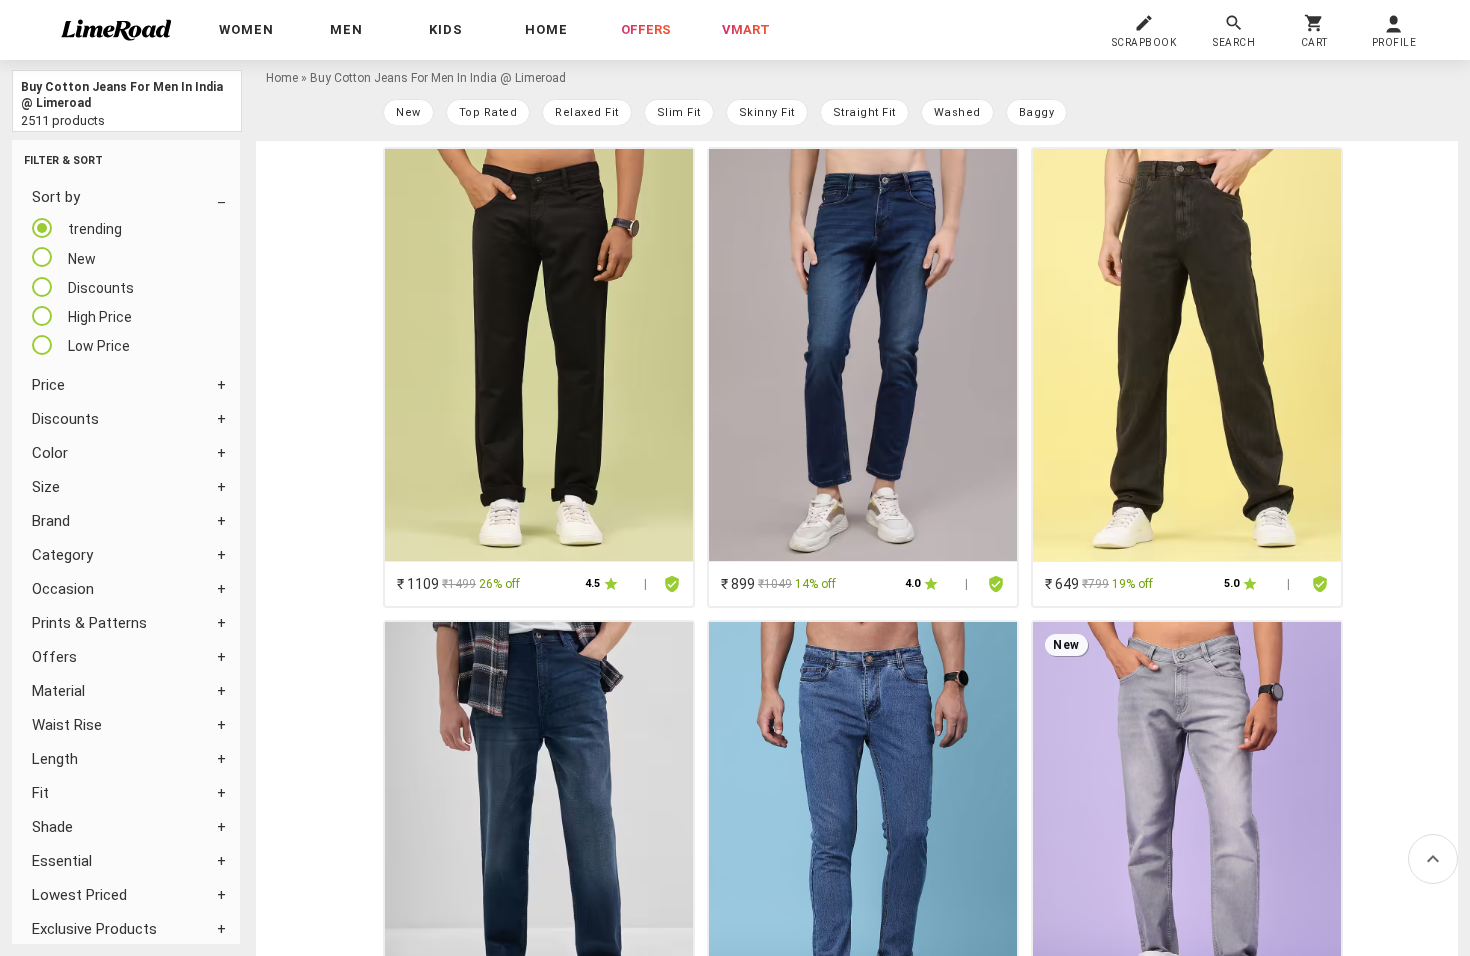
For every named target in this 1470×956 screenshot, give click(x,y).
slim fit (679, 112)
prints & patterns (89, 623)
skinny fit (767, 112)
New (408, 112)
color (50, 453)
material (58, 691)
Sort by (56, 197)
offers (646, 29)
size (46, 487)
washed (957, 112)
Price (48, 385)
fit (40, 793)
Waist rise (67, 725)
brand (51, 521)
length (55, 759)
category (62, 555)
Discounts (65, 419)
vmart (746, 29)
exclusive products (94, 929)
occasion (63, 589)
